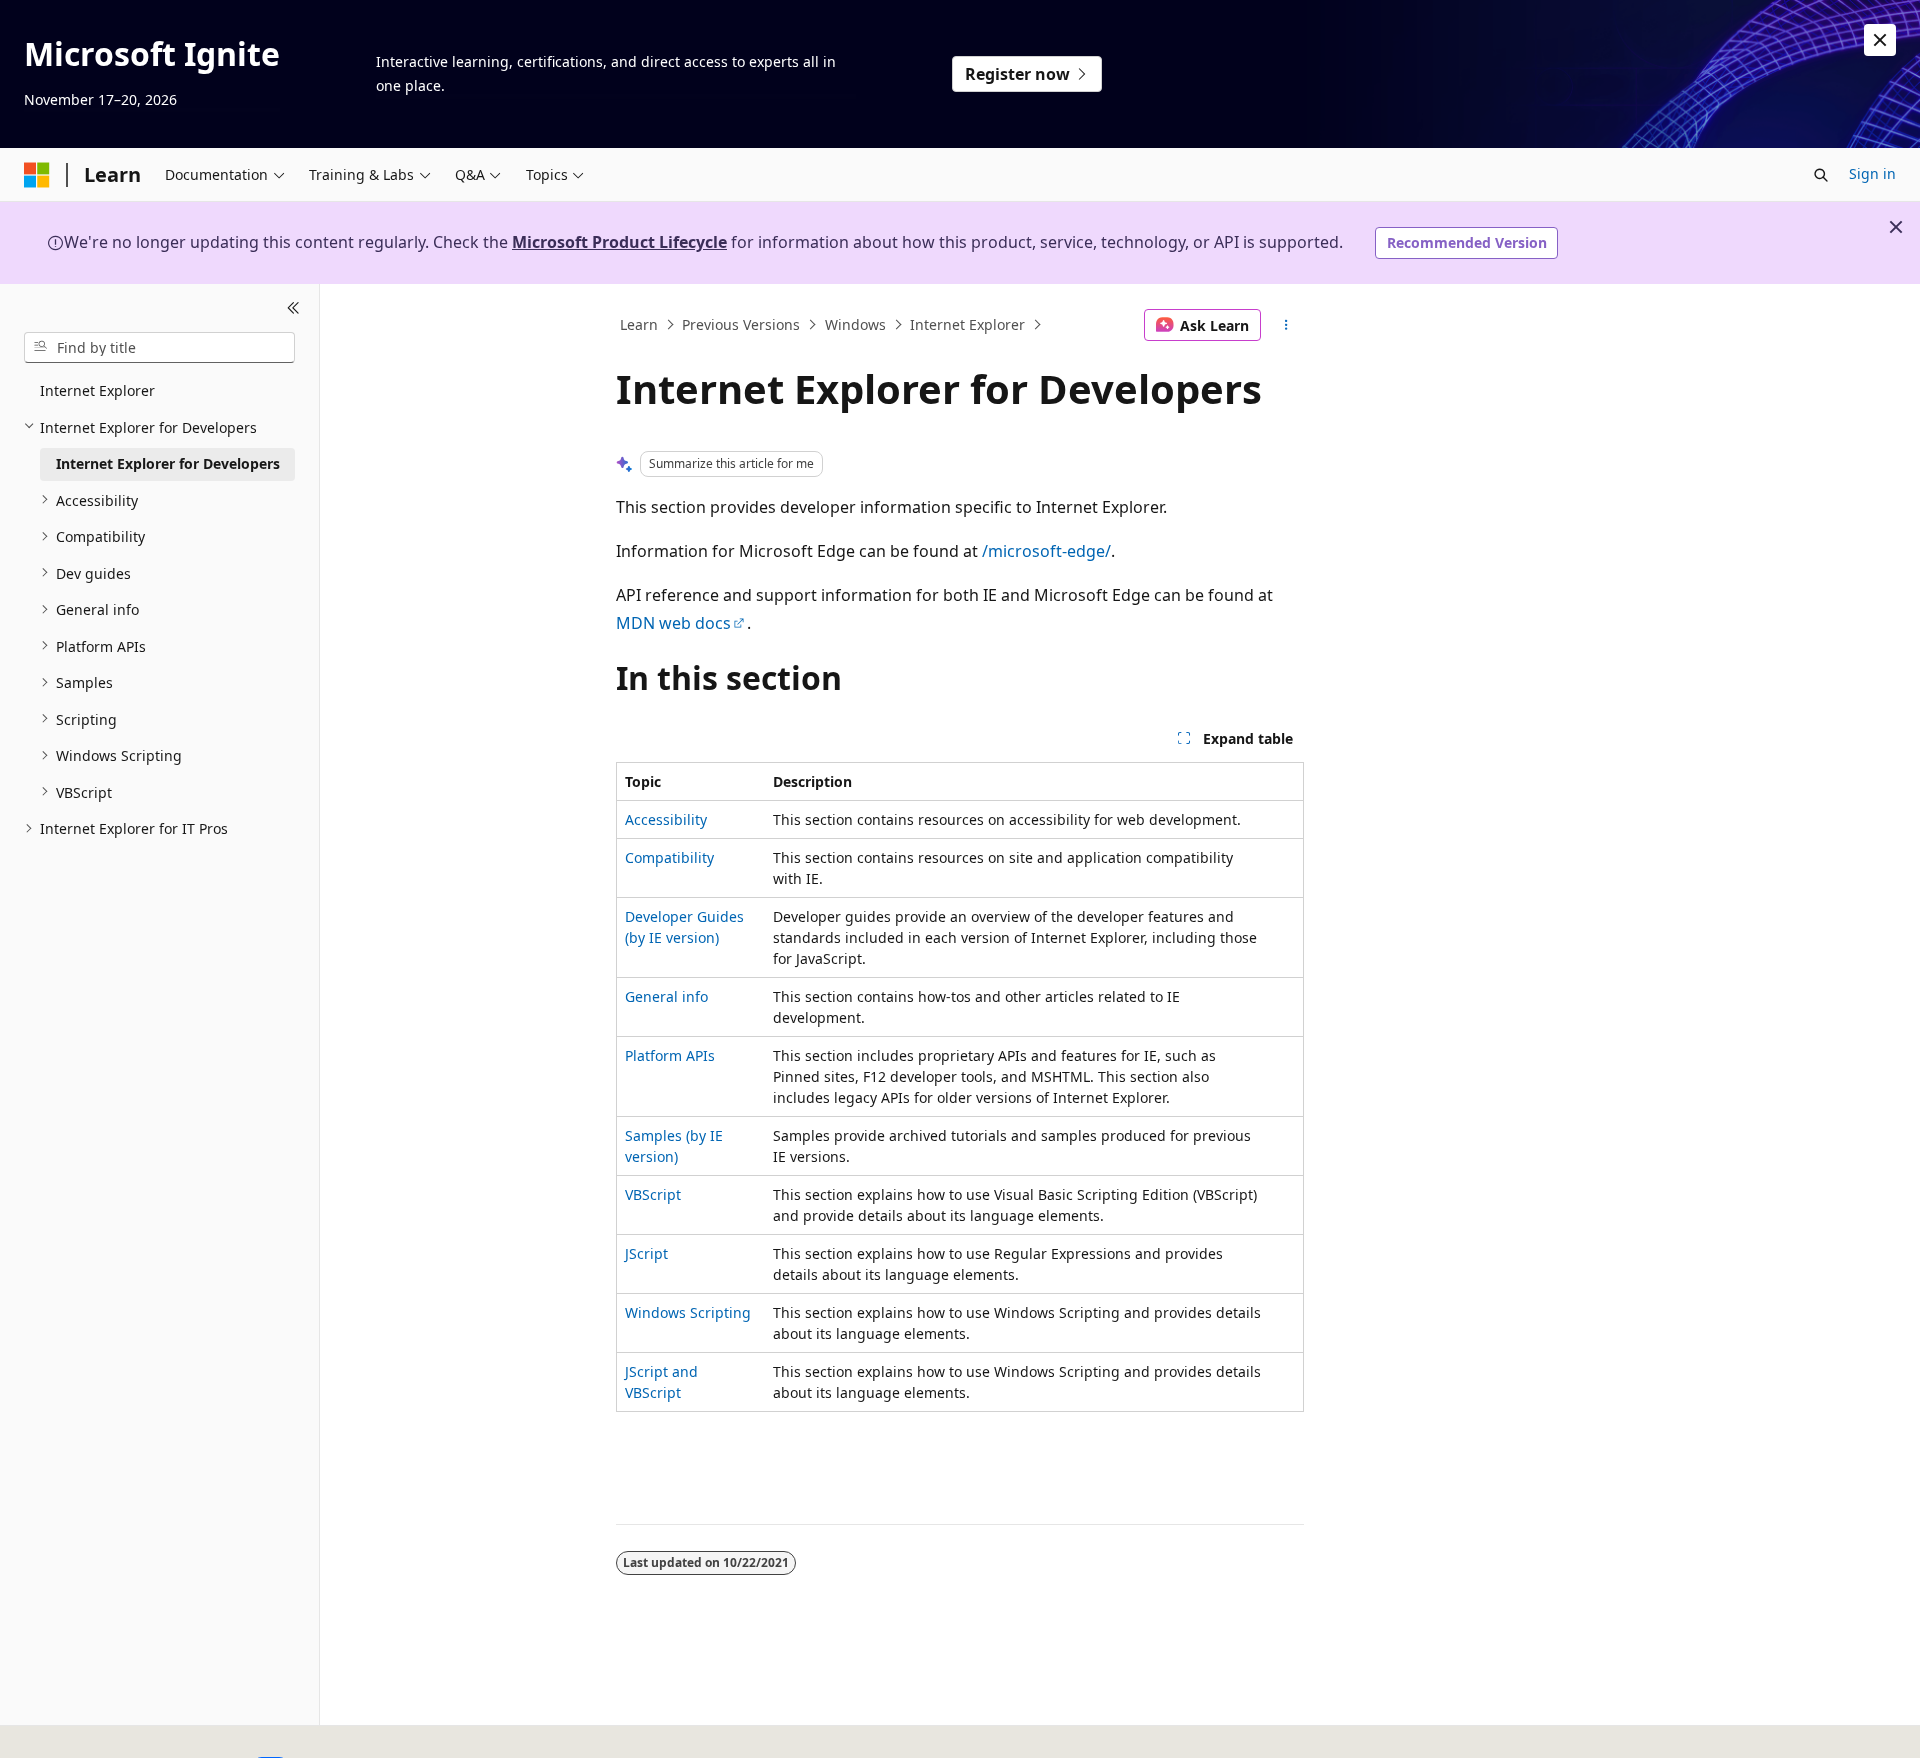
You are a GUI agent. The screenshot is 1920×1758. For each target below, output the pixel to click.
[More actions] (1286, 325)
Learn (639, 324)
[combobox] (159, 347)
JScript (646, 1253)
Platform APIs (670, 1055)
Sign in (1872, 173)
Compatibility (669, 857)
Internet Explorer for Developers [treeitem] (168, 463)
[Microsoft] (37, 175)
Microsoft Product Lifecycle (619, 242)
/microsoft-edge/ (1046, 551)
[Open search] (1821, 175)
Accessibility (666, 819)
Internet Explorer (967, 324)
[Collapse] (293, 308)
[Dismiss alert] (1880, 40)
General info (666, 996)
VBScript (653, 1194)
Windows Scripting (688, 1312)
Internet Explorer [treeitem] (97, 390)
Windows (855, 324)
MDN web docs (673, 623)
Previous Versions (741, 324)
